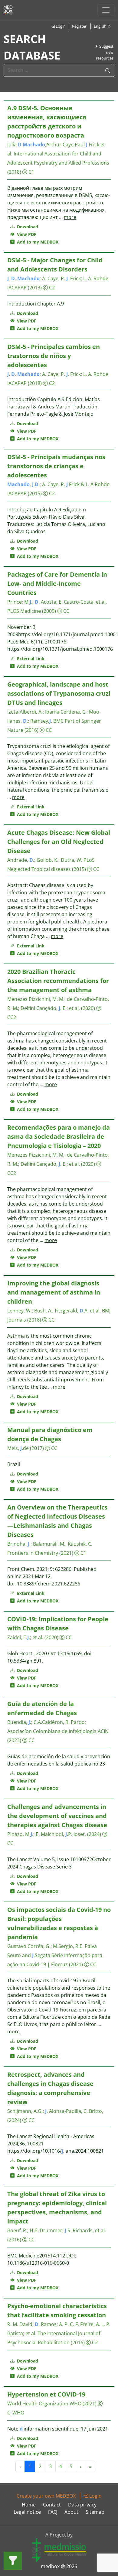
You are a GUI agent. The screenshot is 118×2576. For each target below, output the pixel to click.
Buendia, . (19, 1722)
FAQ (53, 2512)
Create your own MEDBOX (46, 2496)
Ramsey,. (41, 721)
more (70, 217)
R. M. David (20, 2324)
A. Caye (50, 278)
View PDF (25, 234)
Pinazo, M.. (20, 1834)
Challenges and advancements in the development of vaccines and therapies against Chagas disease (57, 1816)
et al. (74, 1008)
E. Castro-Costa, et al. (83, 602)
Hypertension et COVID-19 (46, 2394)
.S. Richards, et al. (85, 2230)
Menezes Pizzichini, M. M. (36, 999)
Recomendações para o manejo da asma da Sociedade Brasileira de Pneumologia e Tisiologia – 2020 (59, 1136)
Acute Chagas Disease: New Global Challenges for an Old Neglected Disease (59, 842)
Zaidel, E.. (19, 1637)
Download (27, 227)
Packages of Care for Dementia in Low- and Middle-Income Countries (57, 583)
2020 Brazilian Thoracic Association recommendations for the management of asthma (58, 981)
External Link (29, 659)
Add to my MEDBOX (36, 242)
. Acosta (46, 602)
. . (23, 278)
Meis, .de (18, 1448)
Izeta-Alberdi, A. (25, 712)
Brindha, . (19, 1544)
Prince (15, 602)
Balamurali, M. (49, 1544)
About (71, 2512)
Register (79, 26)
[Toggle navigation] (106, 10)
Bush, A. (43, 1311)
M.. (28, 602)
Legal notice (27, 2512)
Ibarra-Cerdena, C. (66, 712)
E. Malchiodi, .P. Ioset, (61, 1834)
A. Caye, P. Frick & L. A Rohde (76, 484)
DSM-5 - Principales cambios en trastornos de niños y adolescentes (54, 356)
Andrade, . (21, 860)
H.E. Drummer (46, 2230)
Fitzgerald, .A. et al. (78, 1311)
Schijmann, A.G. (25, 2111)
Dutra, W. (72, 860)
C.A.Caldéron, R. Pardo (59, 1722)
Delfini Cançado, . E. (44, 1008)
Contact (52, 2505)
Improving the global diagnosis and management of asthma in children (54, 1292)
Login (60, 26)
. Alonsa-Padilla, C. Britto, (74, 2111)
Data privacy (82, 2505)
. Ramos (46, 2324)
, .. (23, 484)
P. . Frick (71, 278)
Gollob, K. (48, 860)
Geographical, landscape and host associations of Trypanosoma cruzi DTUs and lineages (59, 693)
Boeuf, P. (17, 2230)
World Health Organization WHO (44, 2404)
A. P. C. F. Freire (76, 2324)
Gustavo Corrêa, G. (29, 1946)
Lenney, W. (20, 1311)
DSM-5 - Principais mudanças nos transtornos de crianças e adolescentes (56, 466)
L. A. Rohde (96, 278)
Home (29, 2505)
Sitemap (95, 2512)
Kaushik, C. (80, 1544)
